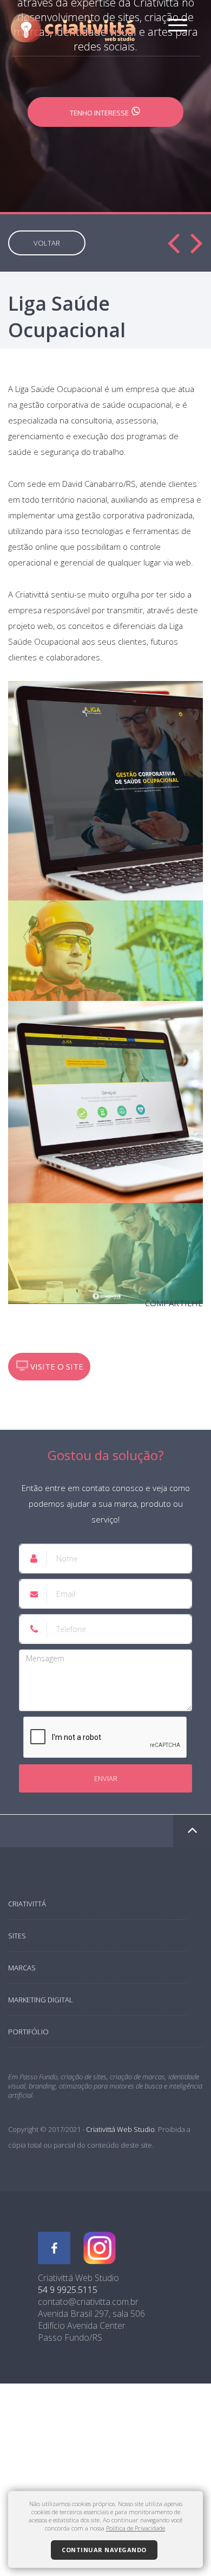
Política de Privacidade (136, 2528)
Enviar (106, 1778)
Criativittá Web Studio (120, 2129)
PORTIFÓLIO (28, 2032)
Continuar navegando (104, 2550)
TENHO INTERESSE (100, 113)
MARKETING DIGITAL (41, 2000)
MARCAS (22, 1968)
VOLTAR (47, 243)
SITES (17, 1936)
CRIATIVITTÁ (27, 1904)
